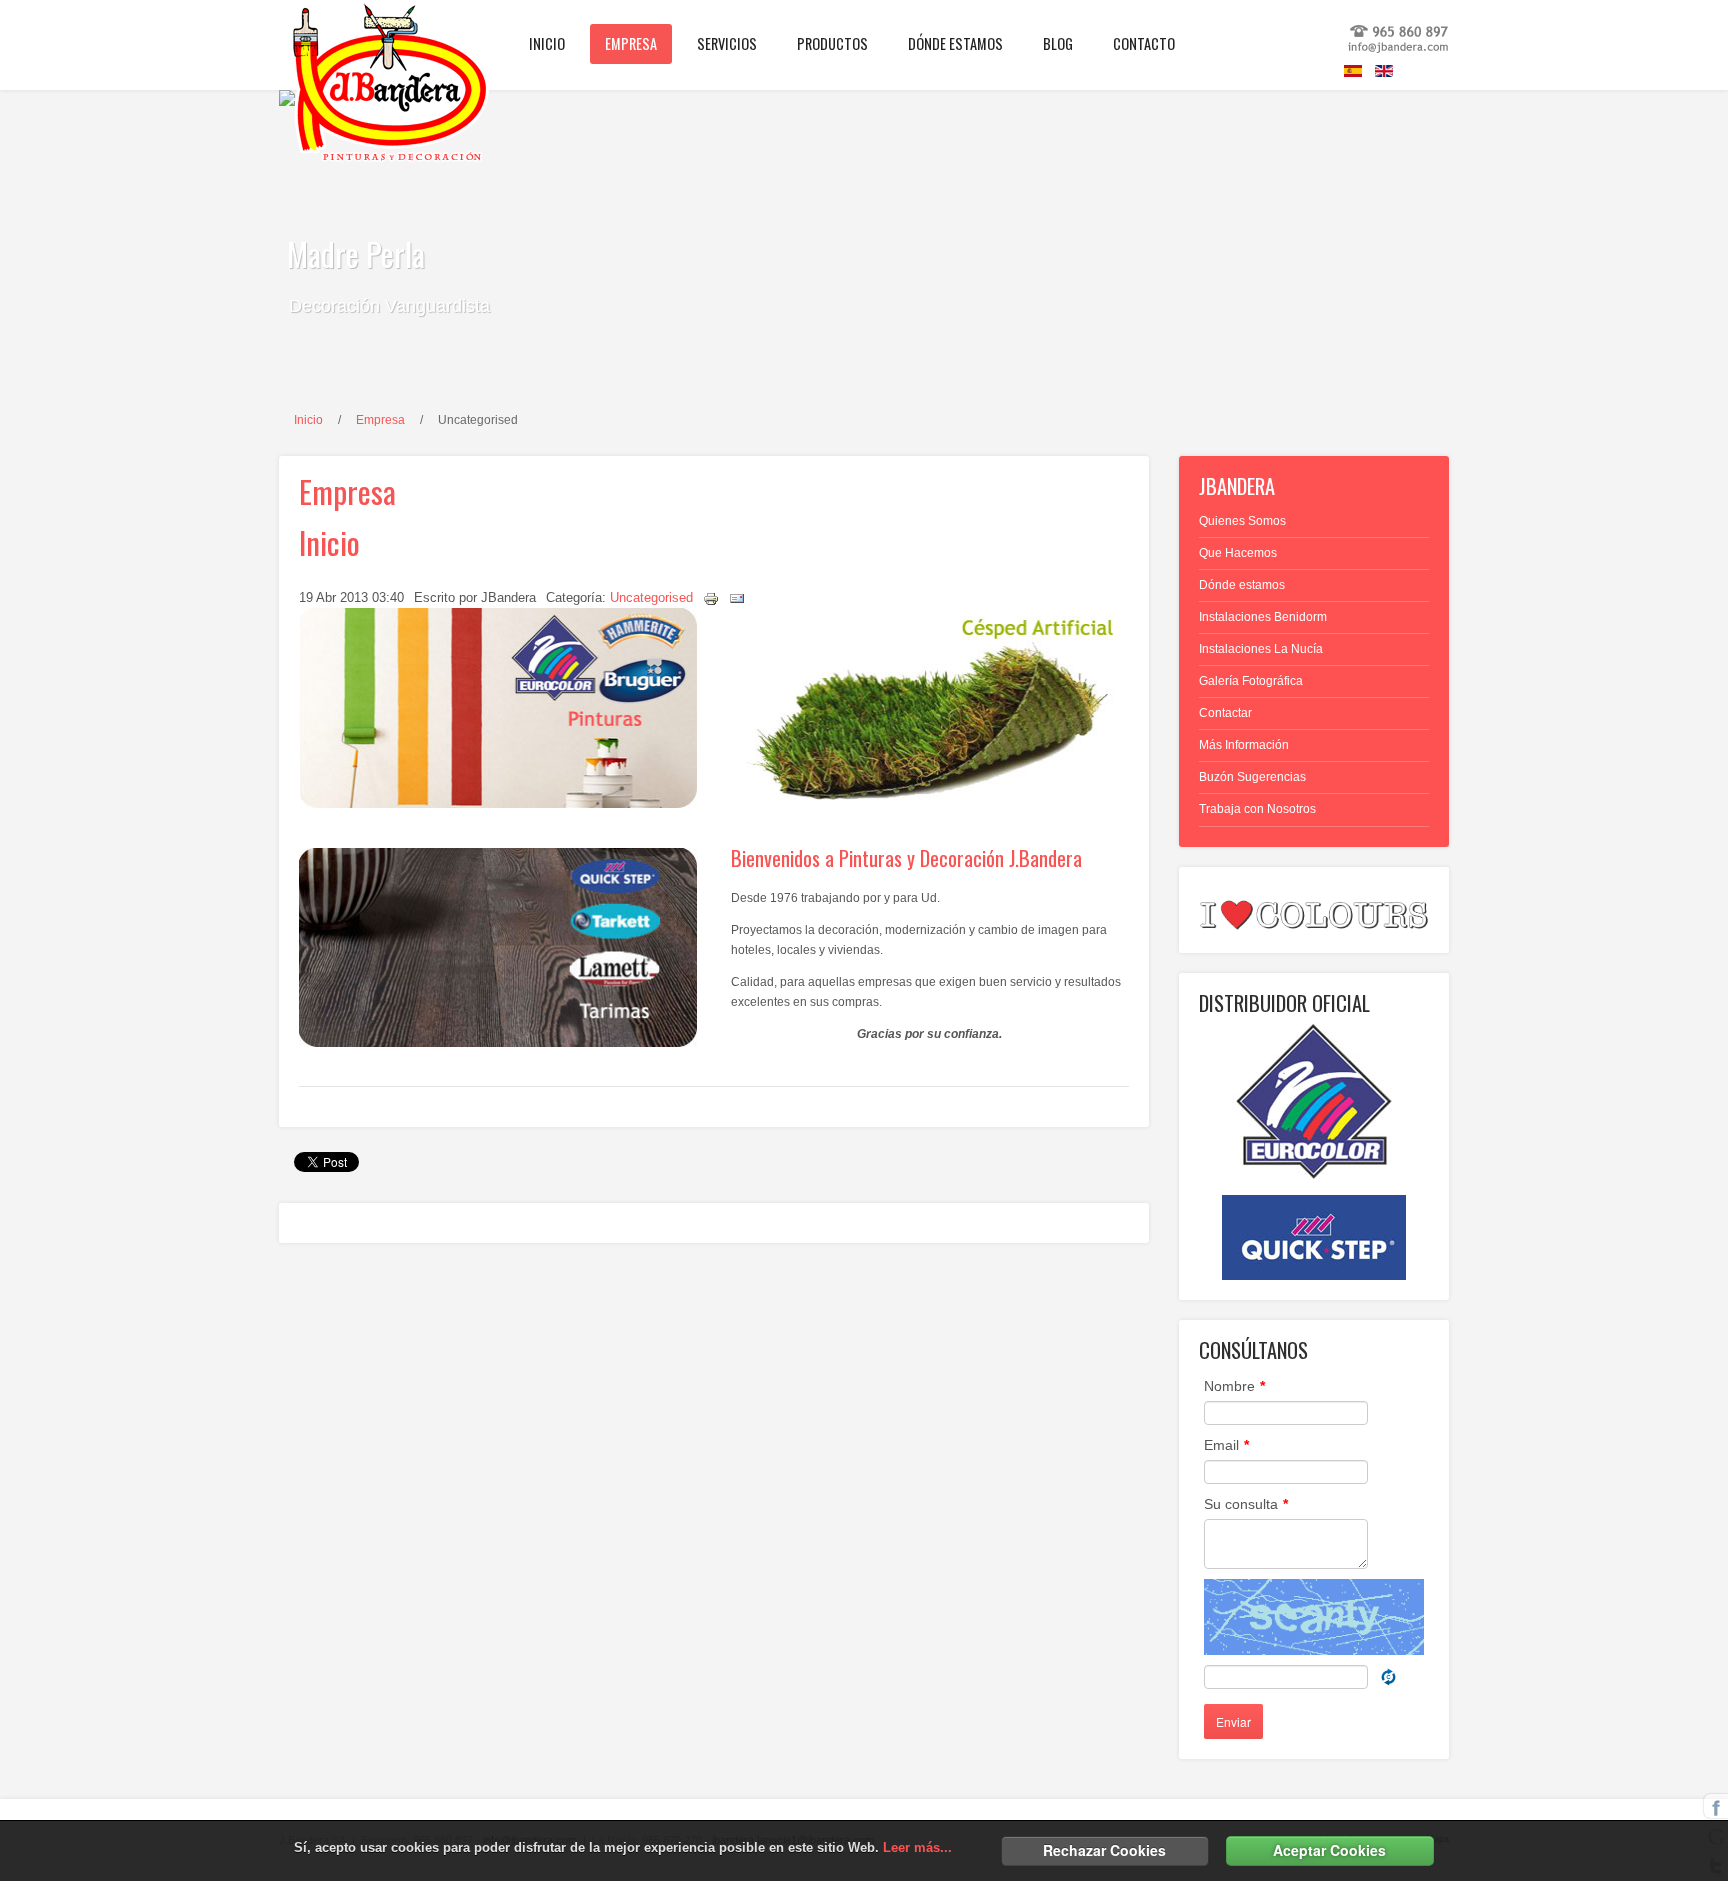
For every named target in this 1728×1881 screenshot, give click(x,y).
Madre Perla (356, 253)
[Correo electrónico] (737, 597)
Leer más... (917, 1847)
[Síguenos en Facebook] (1716, 1805)
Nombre (1234, 1386)
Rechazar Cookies (1104, 1850)
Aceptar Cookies (1329, 1850)
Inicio (308, 420)
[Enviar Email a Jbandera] (1398, 50)
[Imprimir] (711, 597)
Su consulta (1246, 1504)
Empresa (380, 420)
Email (1226, 1445)
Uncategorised (651, 597)
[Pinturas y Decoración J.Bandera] (364, 35)
